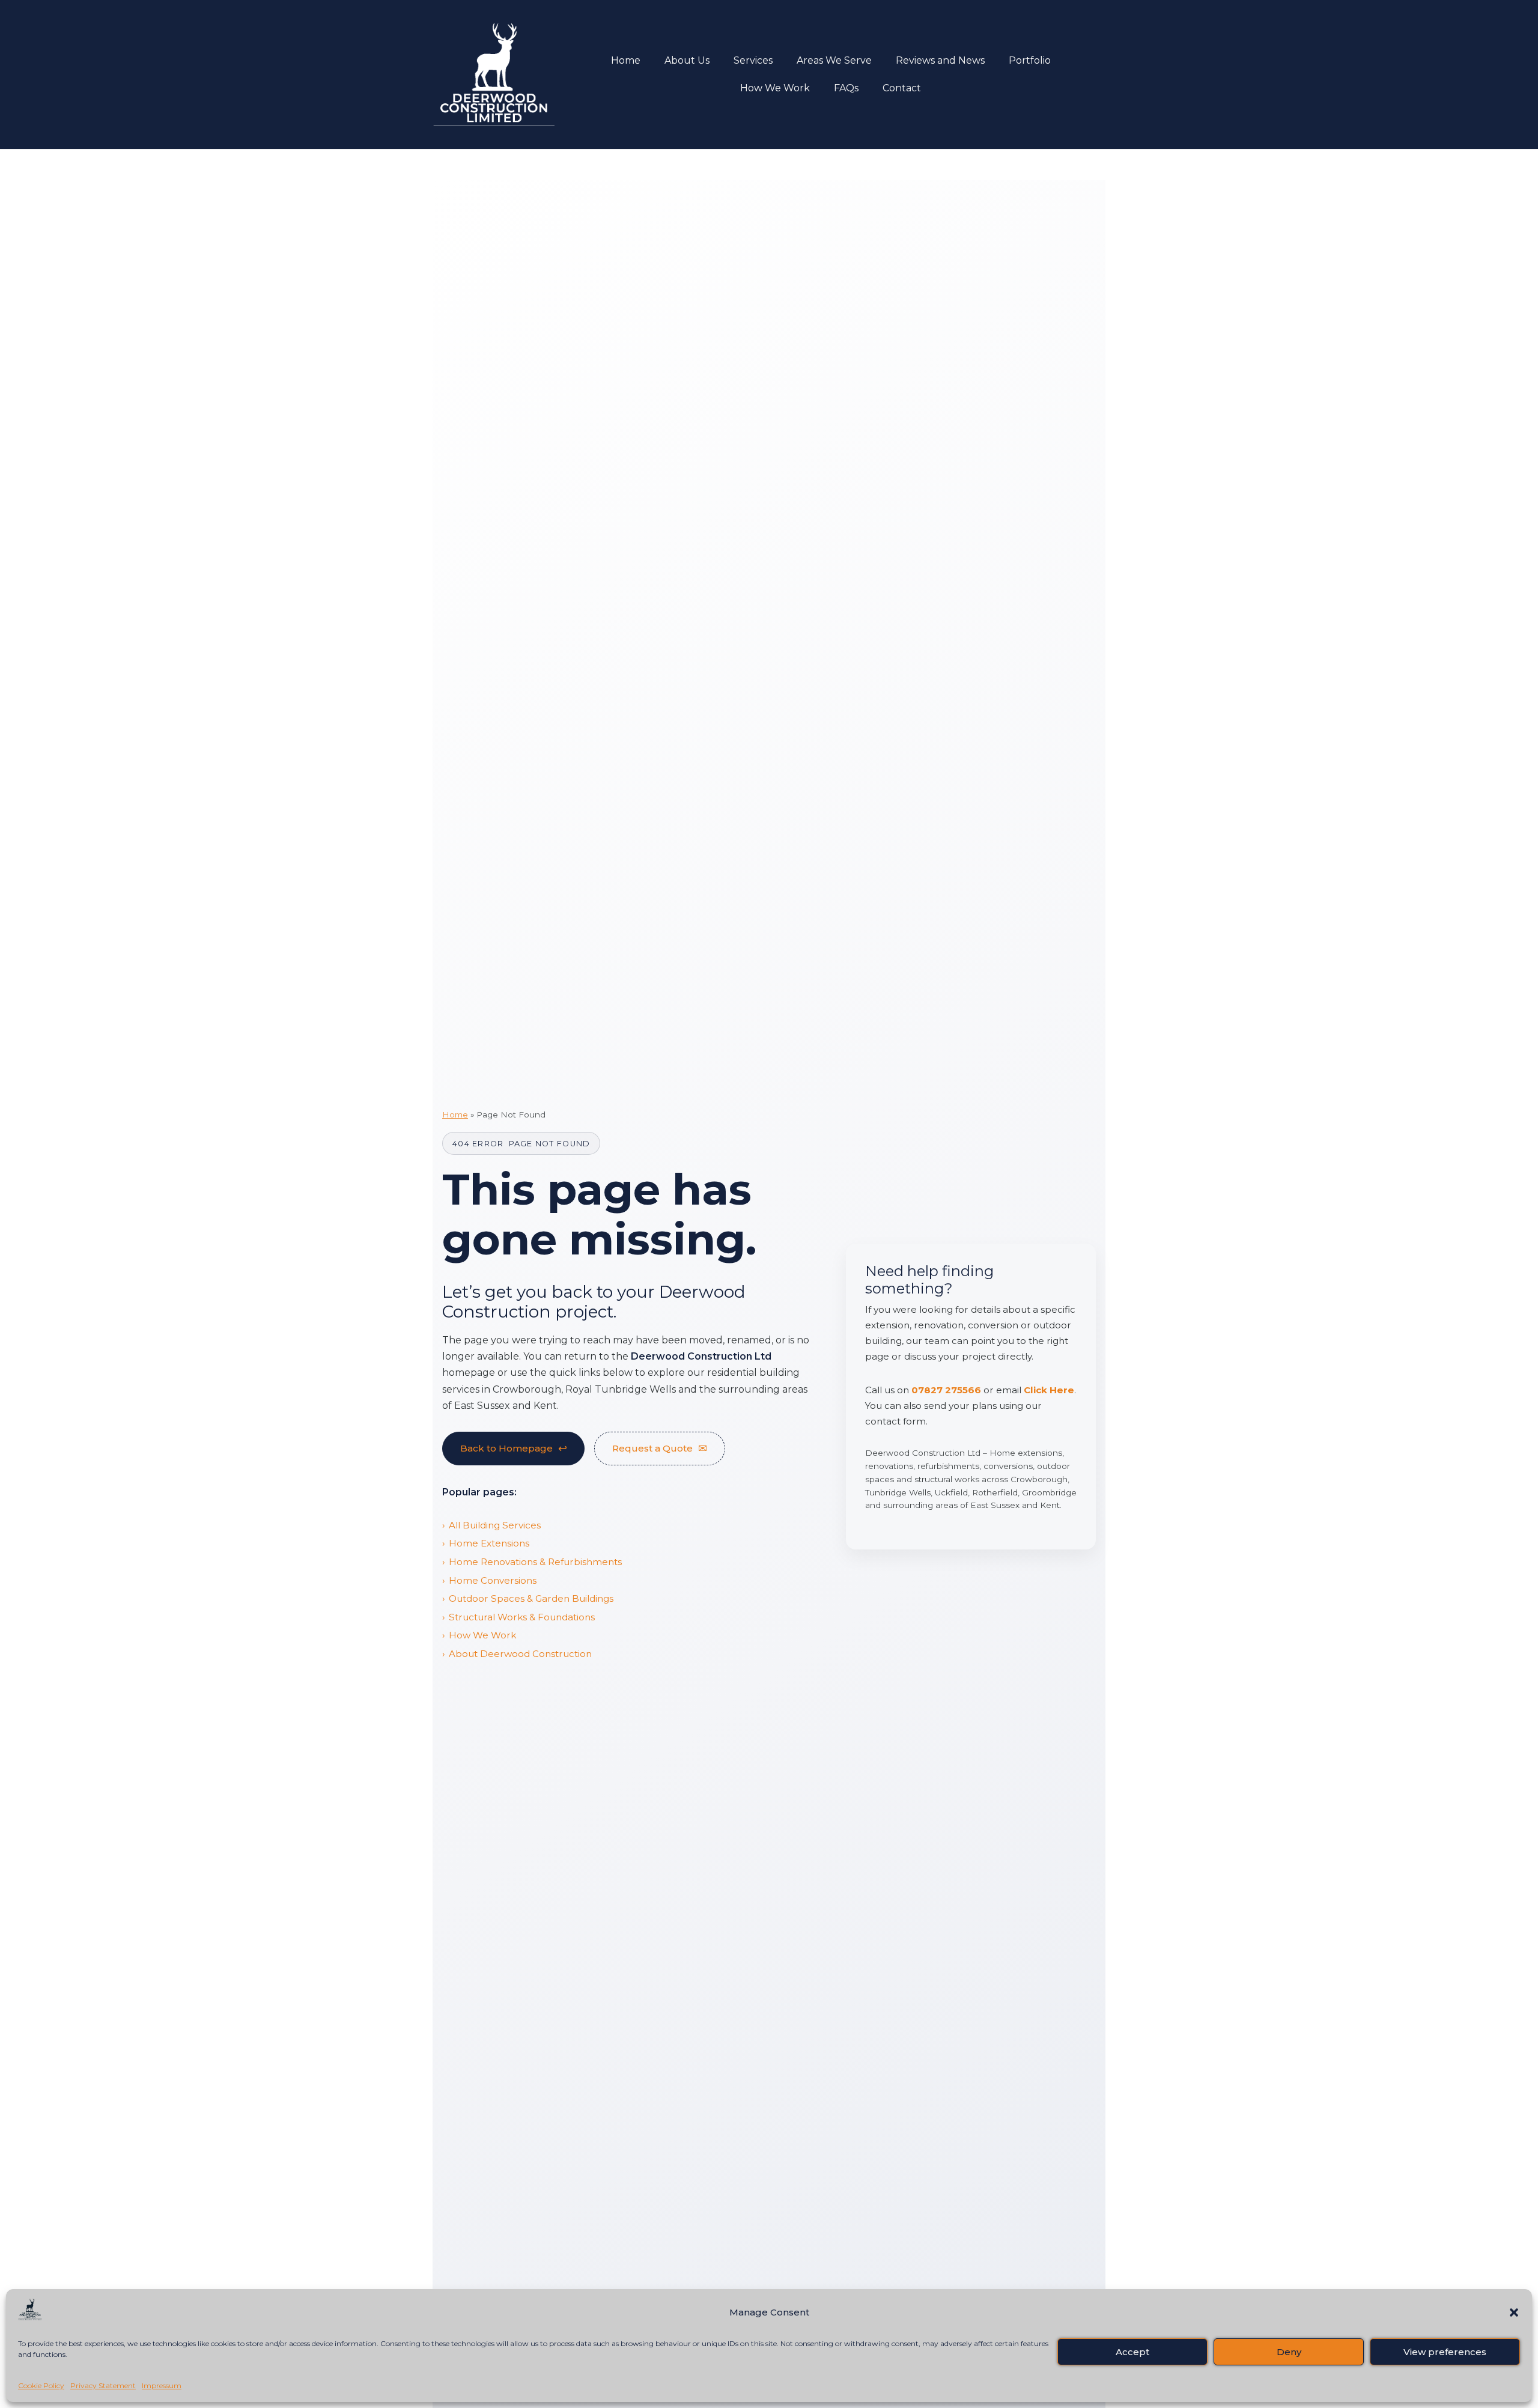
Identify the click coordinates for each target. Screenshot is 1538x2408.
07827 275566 (946, 1390)
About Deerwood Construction (520, 1654)
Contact (902, 88)
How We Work (775, 88)
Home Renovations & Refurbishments (535, 1562)
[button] (1514, 2312)
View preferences (1445, 2352)
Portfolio (1030, 60)
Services (753, 60)
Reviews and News (940, 60)
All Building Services (495, 1525)
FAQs (846, 88)
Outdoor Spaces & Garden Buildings (531, 1598)
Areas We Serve (834, 60)
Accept (1132, 2352)
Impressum (162, 2385)
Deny (1289, 2352)
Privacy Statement (103, 2385)
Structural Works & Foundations (522, 1617)
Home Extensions (489, 1543)
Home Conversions (493, 1580)
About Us (687, 60)
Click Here (1049, 1390)
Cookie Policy (41, 2385)
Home (626, 60)
